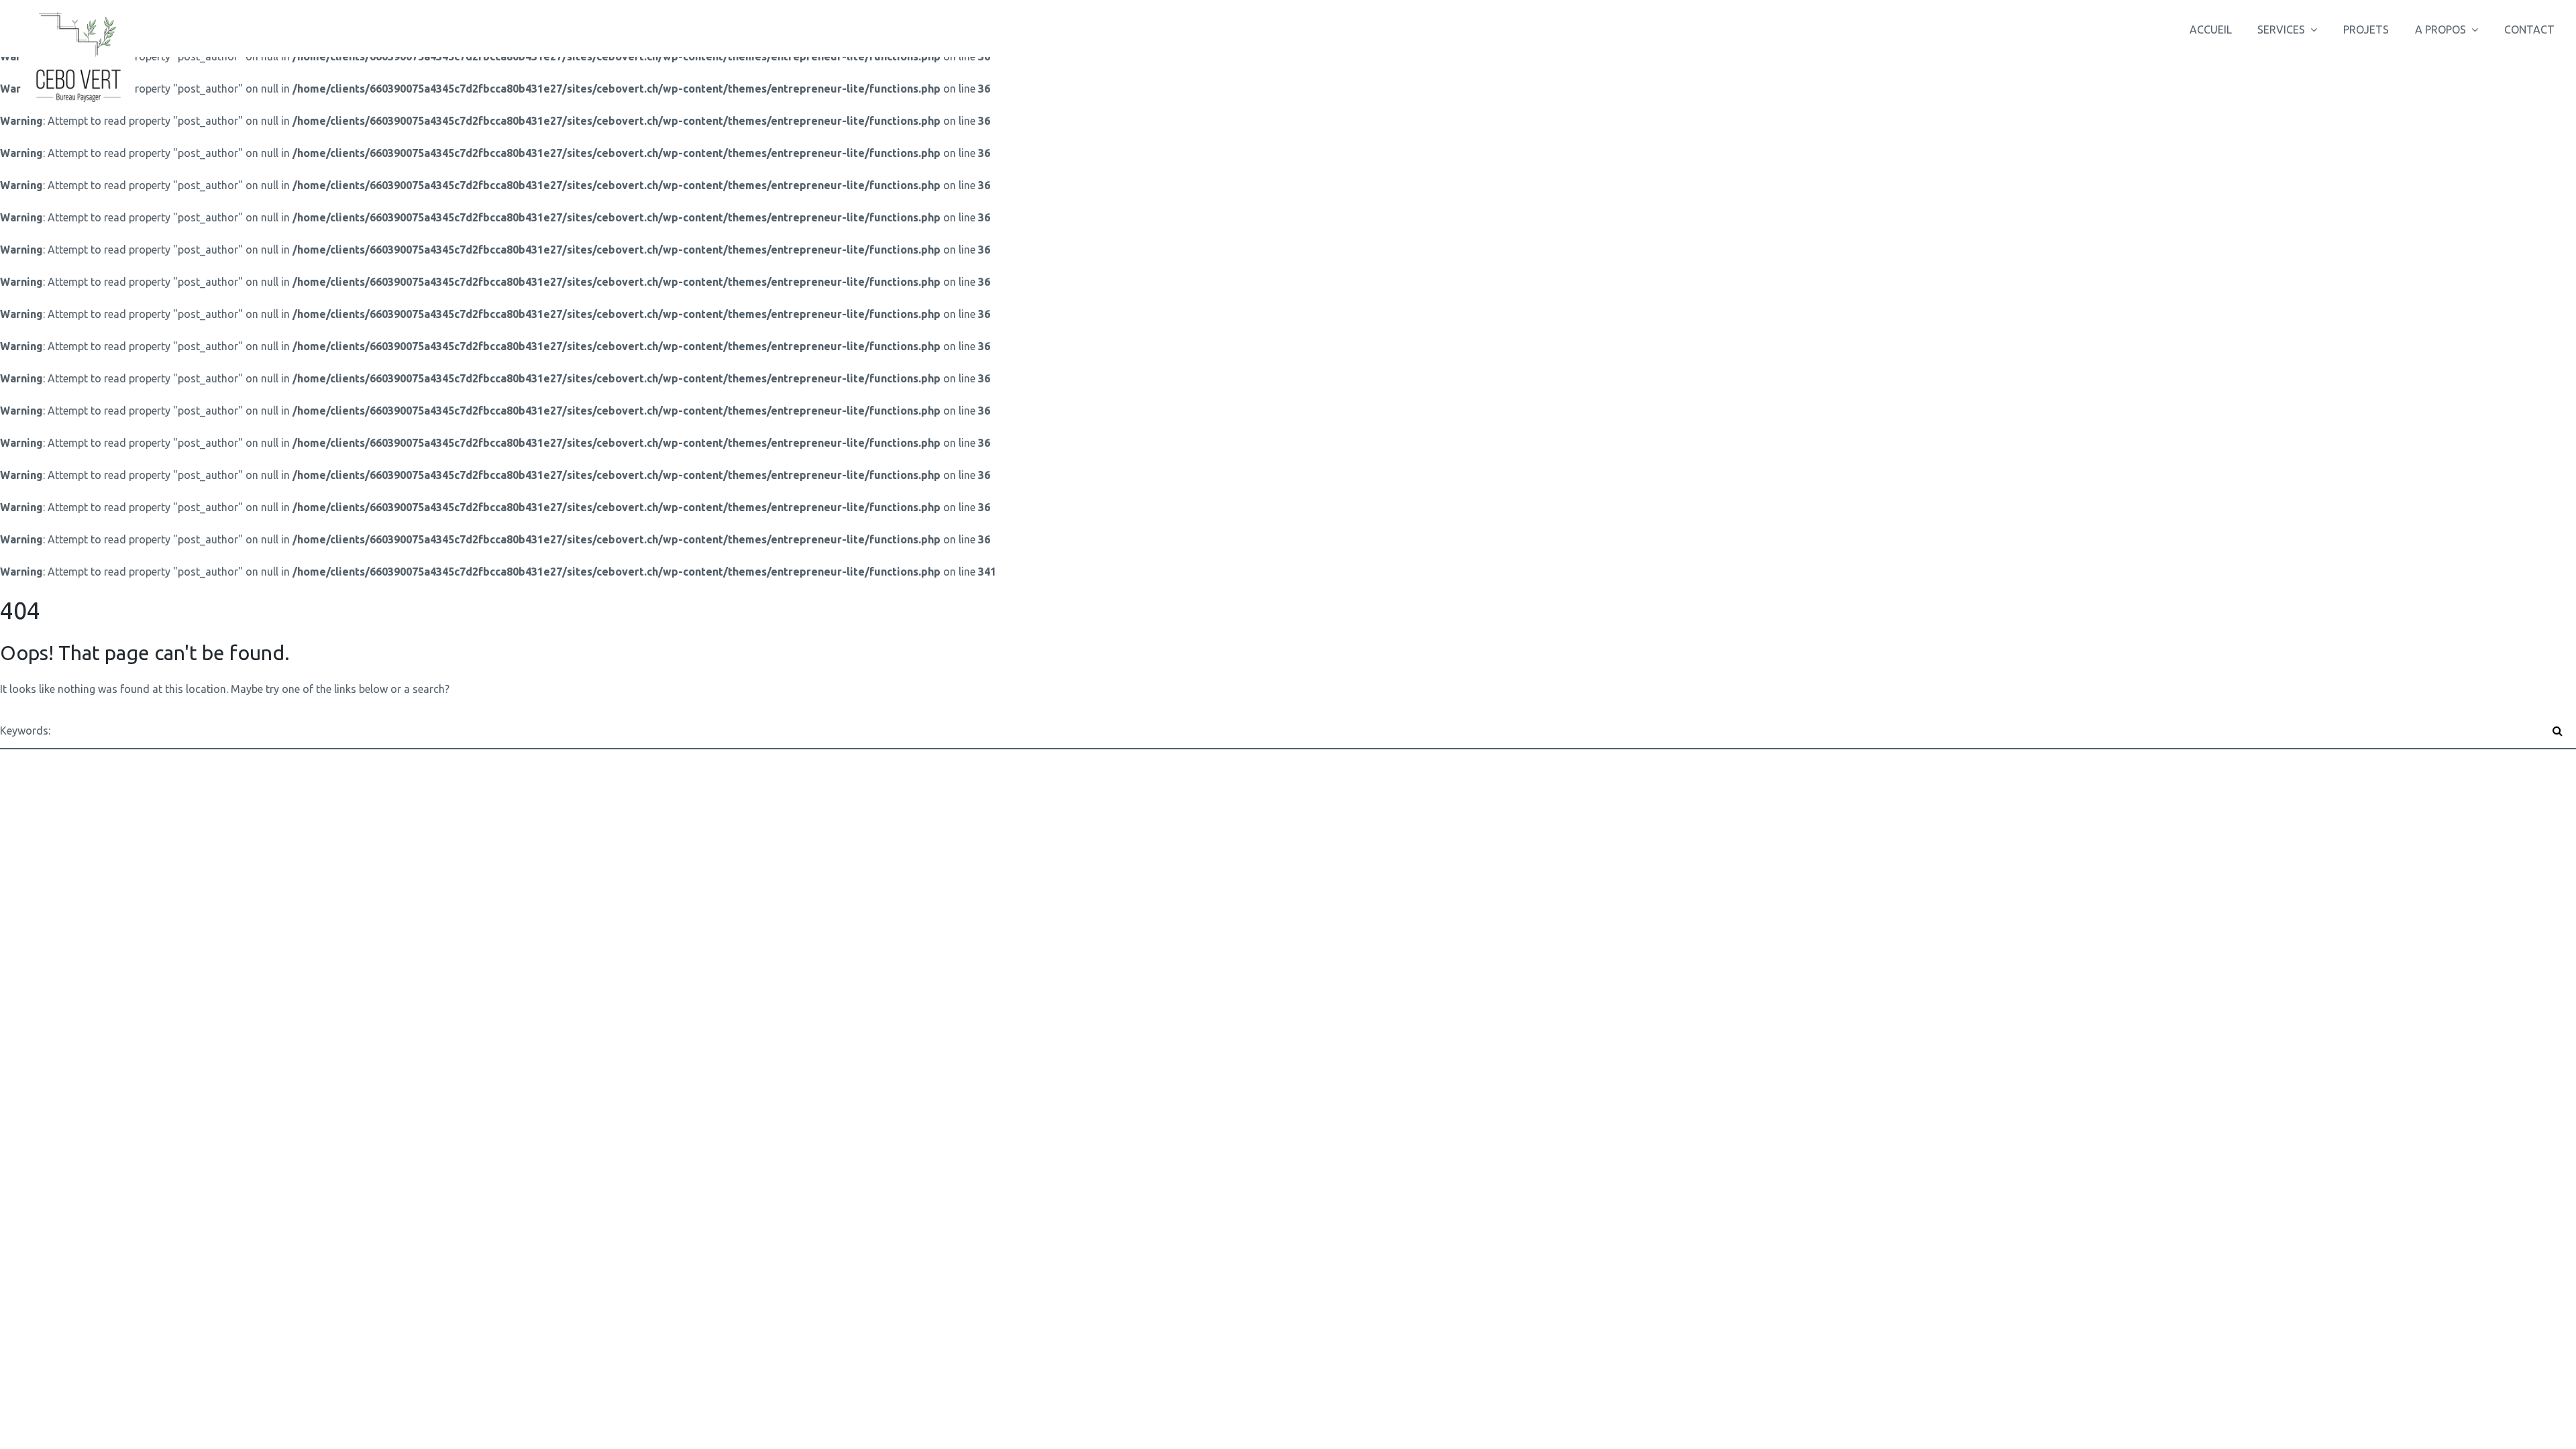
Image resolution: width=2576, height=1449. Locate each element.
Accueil (2211, 30)
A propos (2440, 30)
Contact (2529, 30)
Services (2281, 30)
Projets (2366, 30)
